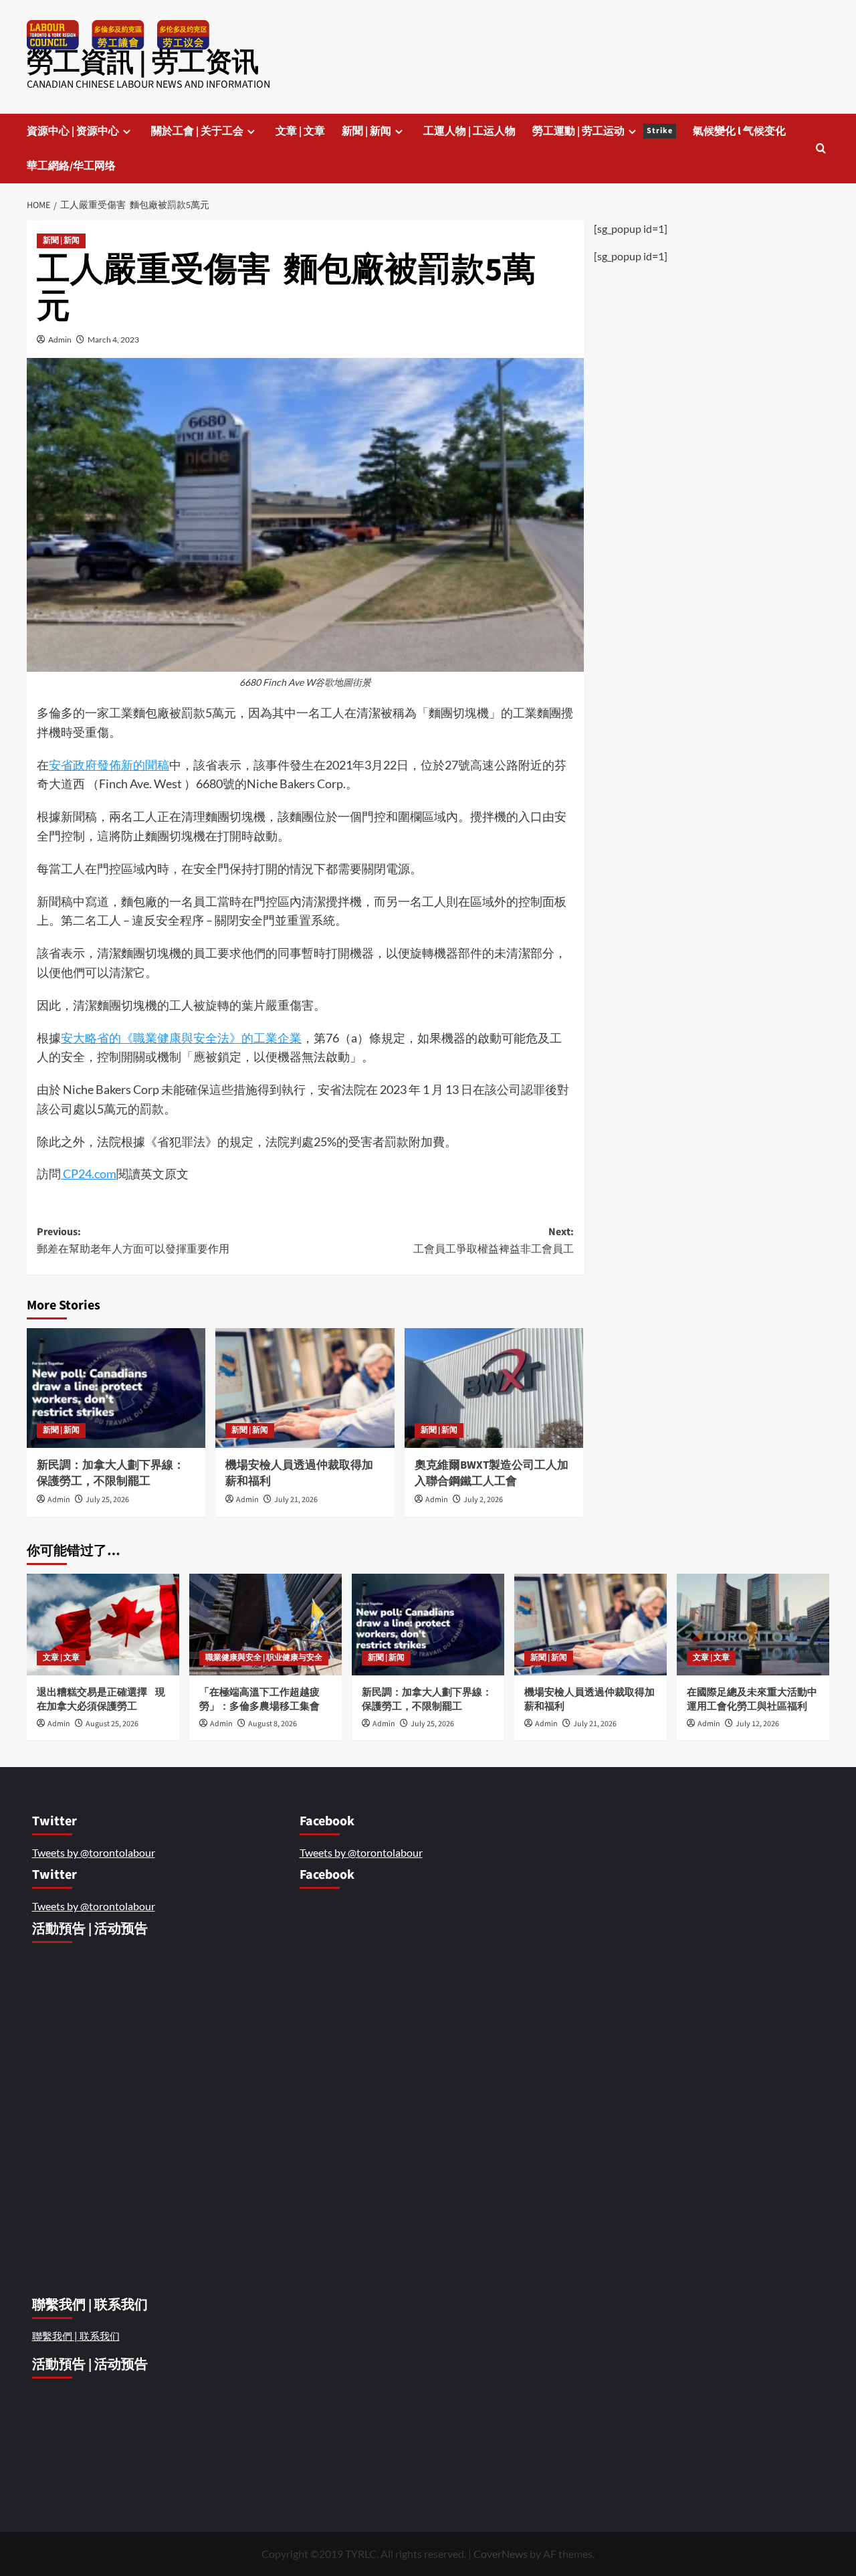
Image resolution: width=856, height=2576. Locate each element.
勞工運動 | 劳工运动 (603, 131)
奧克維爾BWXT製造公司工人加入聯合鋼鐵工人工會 (492, 1473)
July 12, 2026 (757, 1724)
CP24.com (89, 1174)
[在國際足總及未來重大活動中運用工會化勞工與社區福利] (753, 1625)
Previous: (134, 1240)
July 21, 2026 (296, 1500)
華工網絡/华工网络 (71, 166)
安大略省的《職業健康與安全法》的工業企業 (181, 1038)
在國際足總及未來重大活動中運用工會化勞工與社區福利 (752, 1699)
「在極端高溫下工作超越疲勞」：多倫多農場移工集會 (260, 1699)
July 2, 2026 (483, 1500)
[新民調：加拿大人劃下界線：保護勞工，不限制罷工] (116, 1388)
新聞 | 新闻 (366, 131)
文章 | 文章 (300, 131)
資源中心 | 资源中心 (73, 131)
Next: (493, 1240)
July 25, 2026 (107, 1500)
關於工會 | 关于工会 (197, 131)
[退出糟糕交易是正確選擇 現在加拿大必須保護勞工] (103, 1625)
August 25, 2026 (112, 1724)
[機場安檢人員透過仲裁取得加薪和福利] (305, 1388)
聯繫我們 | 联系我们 (76, 2336)
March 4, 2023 (113, 340)
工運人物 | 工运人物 (469, 131)
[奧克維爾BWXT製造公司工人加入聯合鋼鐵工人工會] (494, 1388)
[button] (821, 148)
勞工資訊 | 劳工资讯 (143, 63)
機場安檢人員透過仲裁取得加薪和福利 (299, 1473)
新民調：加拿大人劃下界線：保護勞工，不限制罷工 (111, 1473)
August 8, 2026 (273, 1724)
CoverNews (501, 2554)
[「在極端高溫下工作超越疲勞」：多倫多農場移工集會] (265, 1625)
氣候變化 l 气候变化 (739, 131)
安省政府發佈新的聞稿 (109, 765)
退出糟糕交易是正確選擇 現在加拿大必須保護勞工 (101, 1699)
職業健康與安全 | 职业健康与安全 (264, 1658)
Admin (60, 340)
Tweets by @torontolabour (94, 1852)
